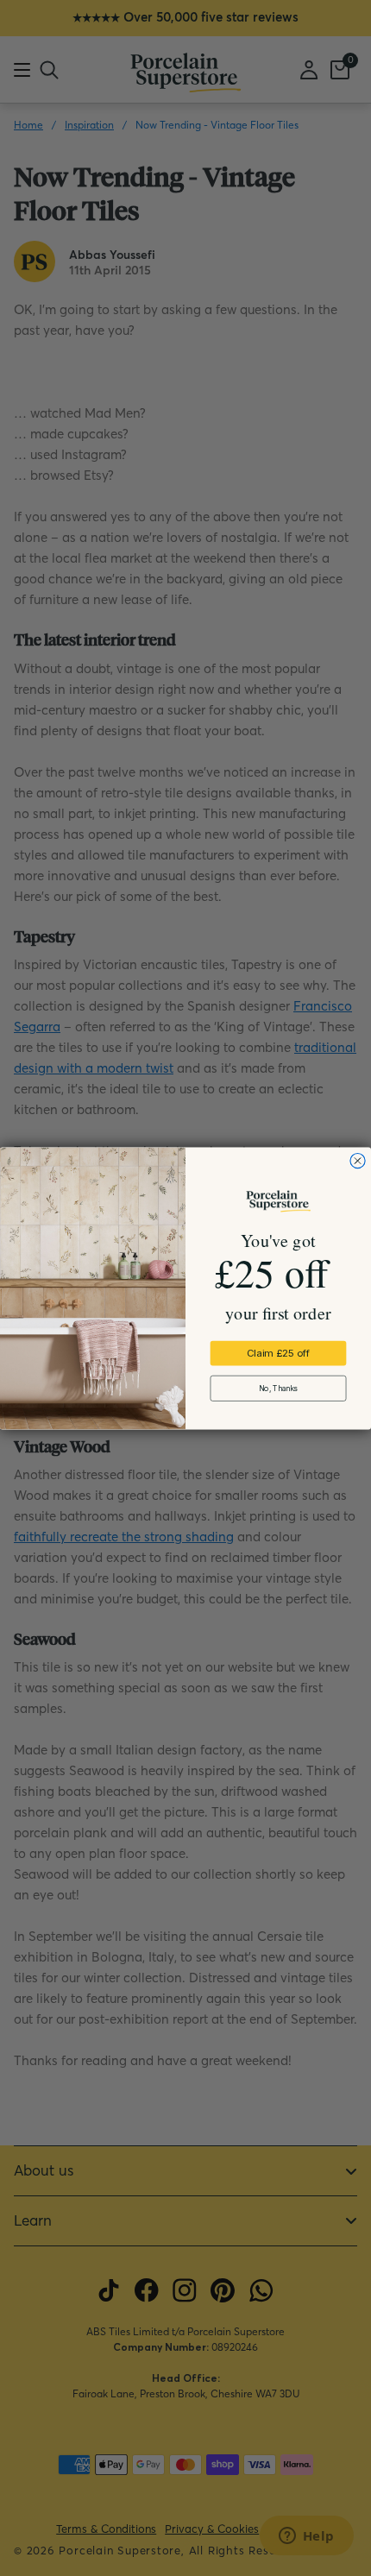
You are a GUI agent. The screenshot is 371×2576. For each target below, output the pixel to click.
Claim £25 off (278, 1353)
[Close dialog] (358, 1160)
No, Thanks (278, 1388)
